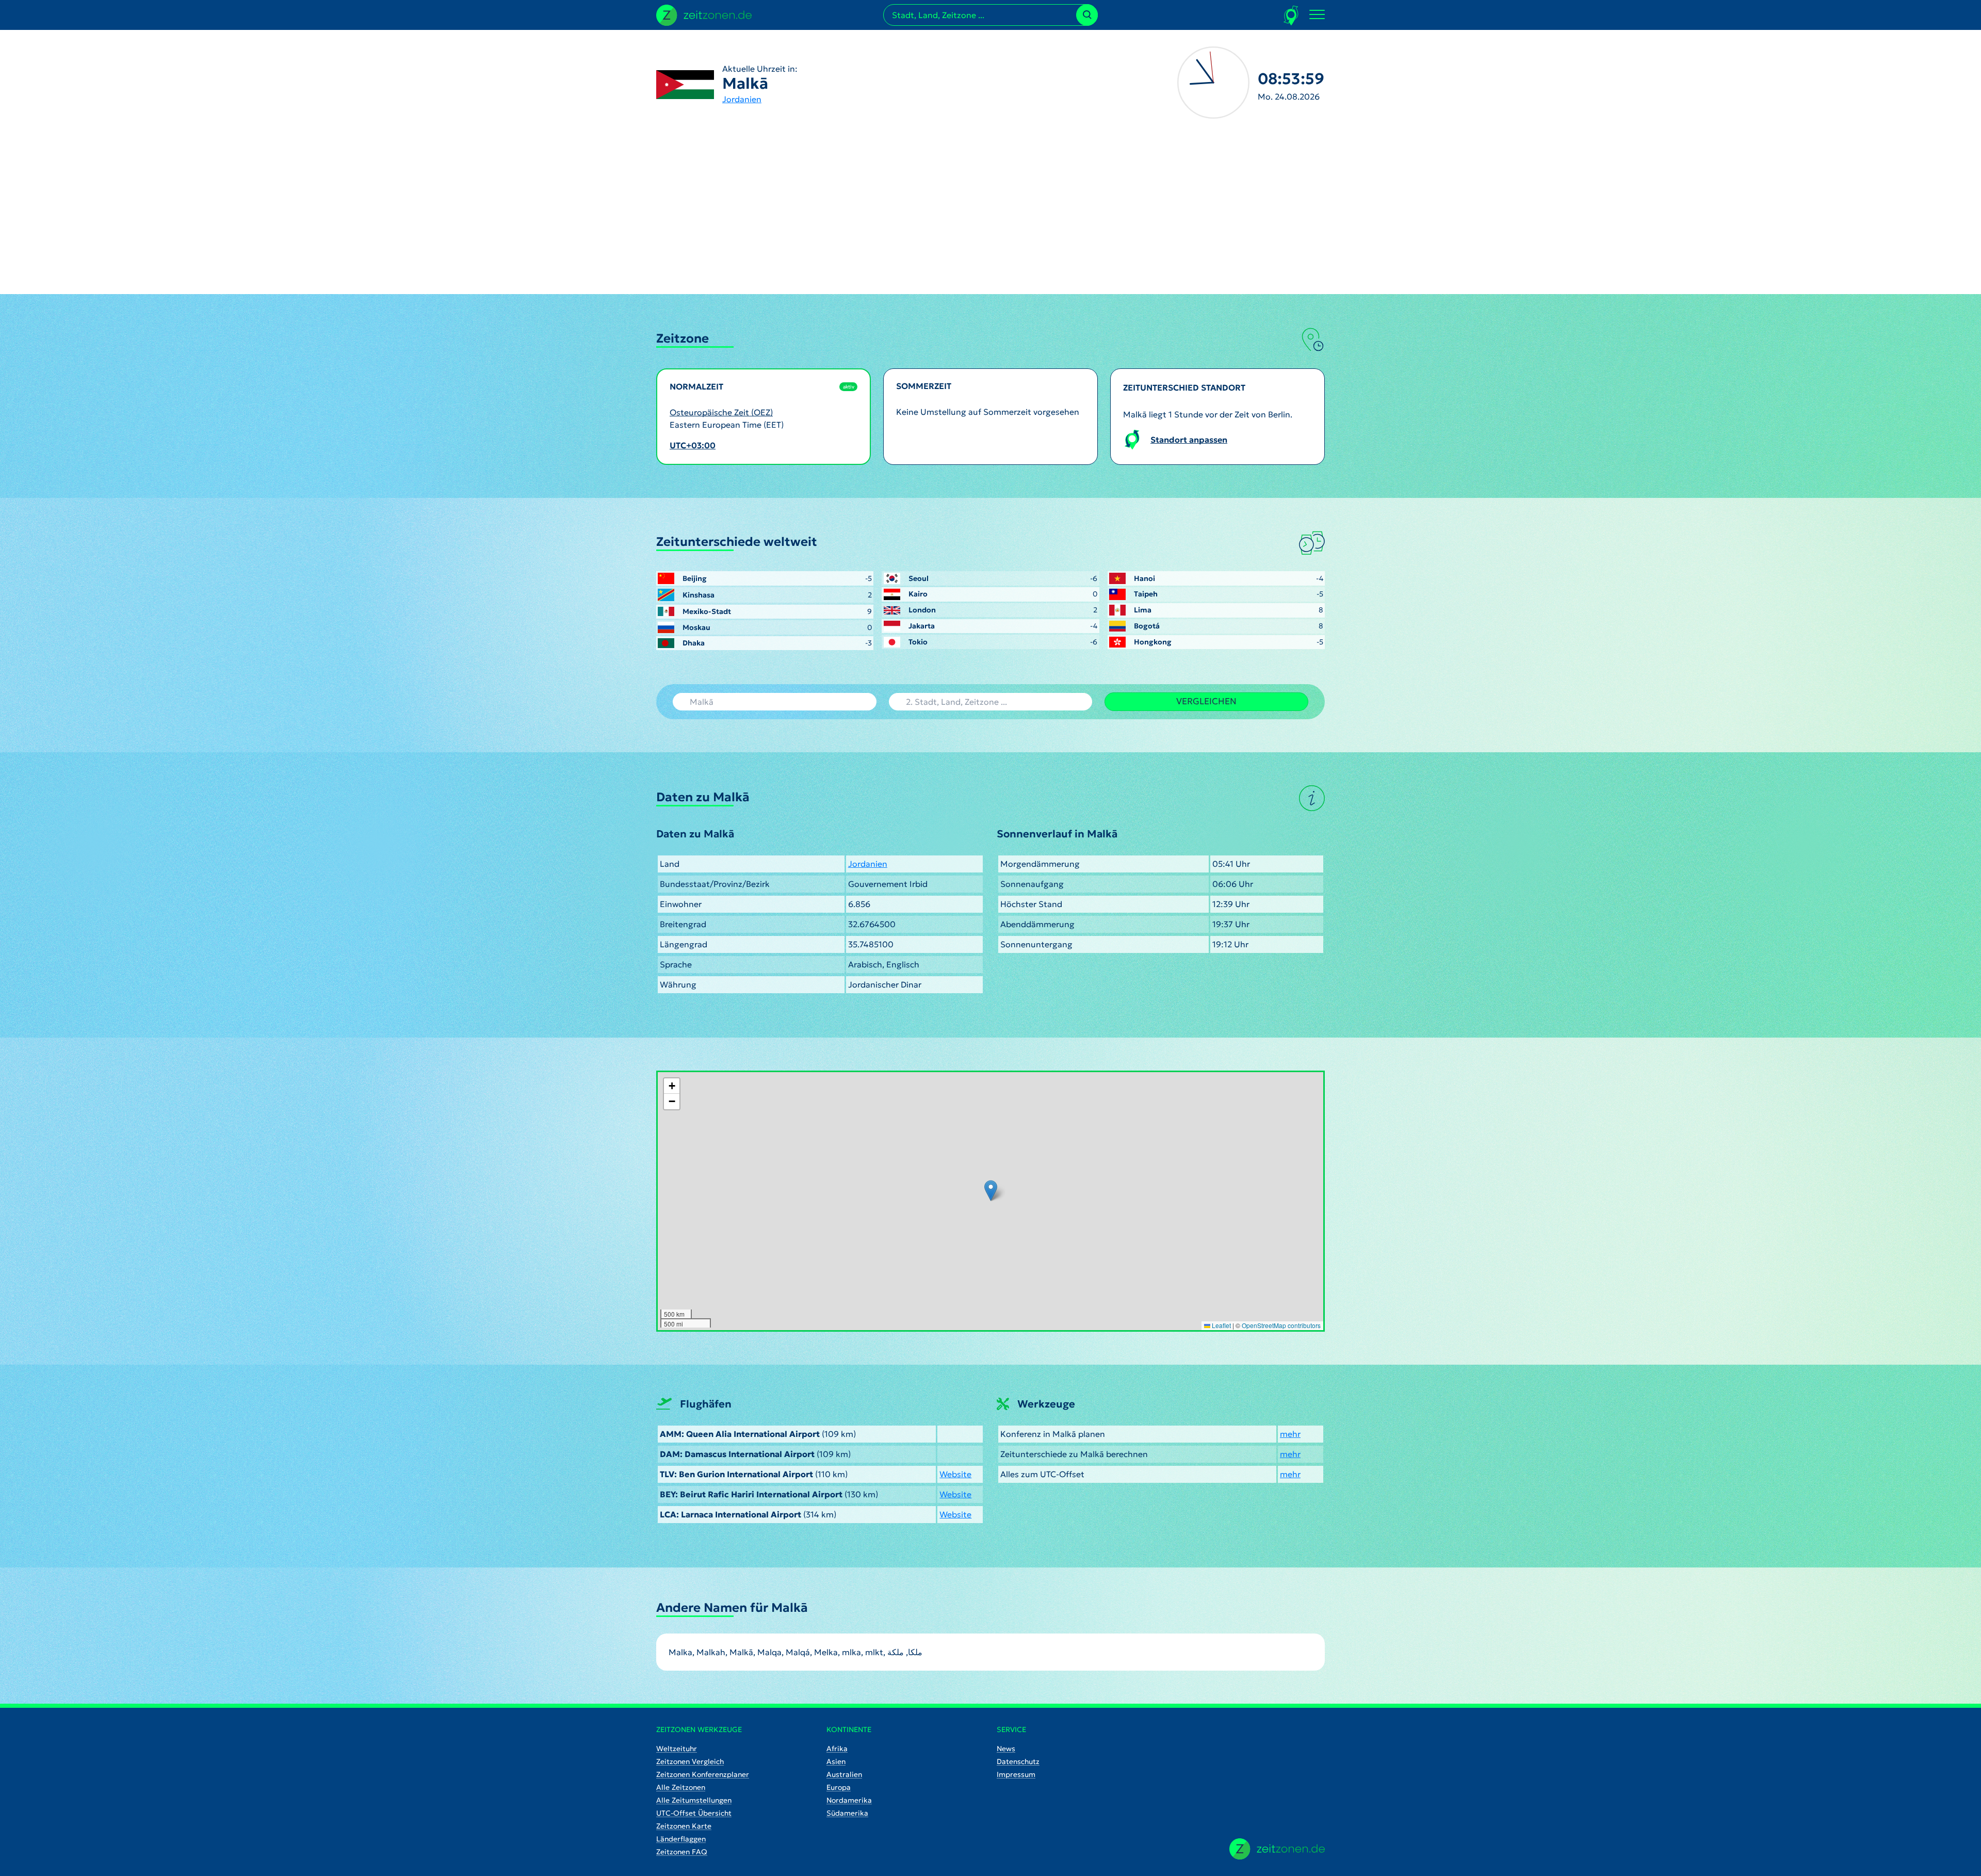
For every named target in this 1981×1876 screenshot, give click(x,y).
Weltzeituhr (677, 1749)
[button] (991, 1191)
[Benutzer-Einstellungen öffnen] (1292, 15)
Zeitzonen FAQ (682, 1852)
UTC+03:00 (693, 445)
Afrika (837, 1749)
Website (955, 1474)
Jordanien (742, 99)
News (1006, 1749)
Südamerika (847, 1813)
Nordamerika (849, 1800)
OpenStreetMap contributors (1281, 1325)
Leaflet (1221, 1325)
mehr (1290, 1434)
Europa (839, 1787)
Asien (836, 1761)
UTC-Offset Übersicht (694, 1813)
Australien (844, 1774)
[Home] (1277, 1849)
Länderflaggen (681, 1839)
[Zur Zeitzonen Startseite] (704, 14)
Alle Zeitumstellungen (694, 1800)
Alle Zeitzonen (681, 1787)
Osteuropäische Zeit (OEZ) (721, 412)
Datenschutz (1018, 1761)
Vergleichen (1206, 701)
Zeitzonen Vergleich (690, 1761)
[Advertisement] (990, 217)
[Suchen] (1087, 15)
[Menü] (1317, 15)
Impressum (1016, 1774)
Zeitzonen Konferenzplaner (703, 1774)
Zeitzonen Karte (684, 1826)
